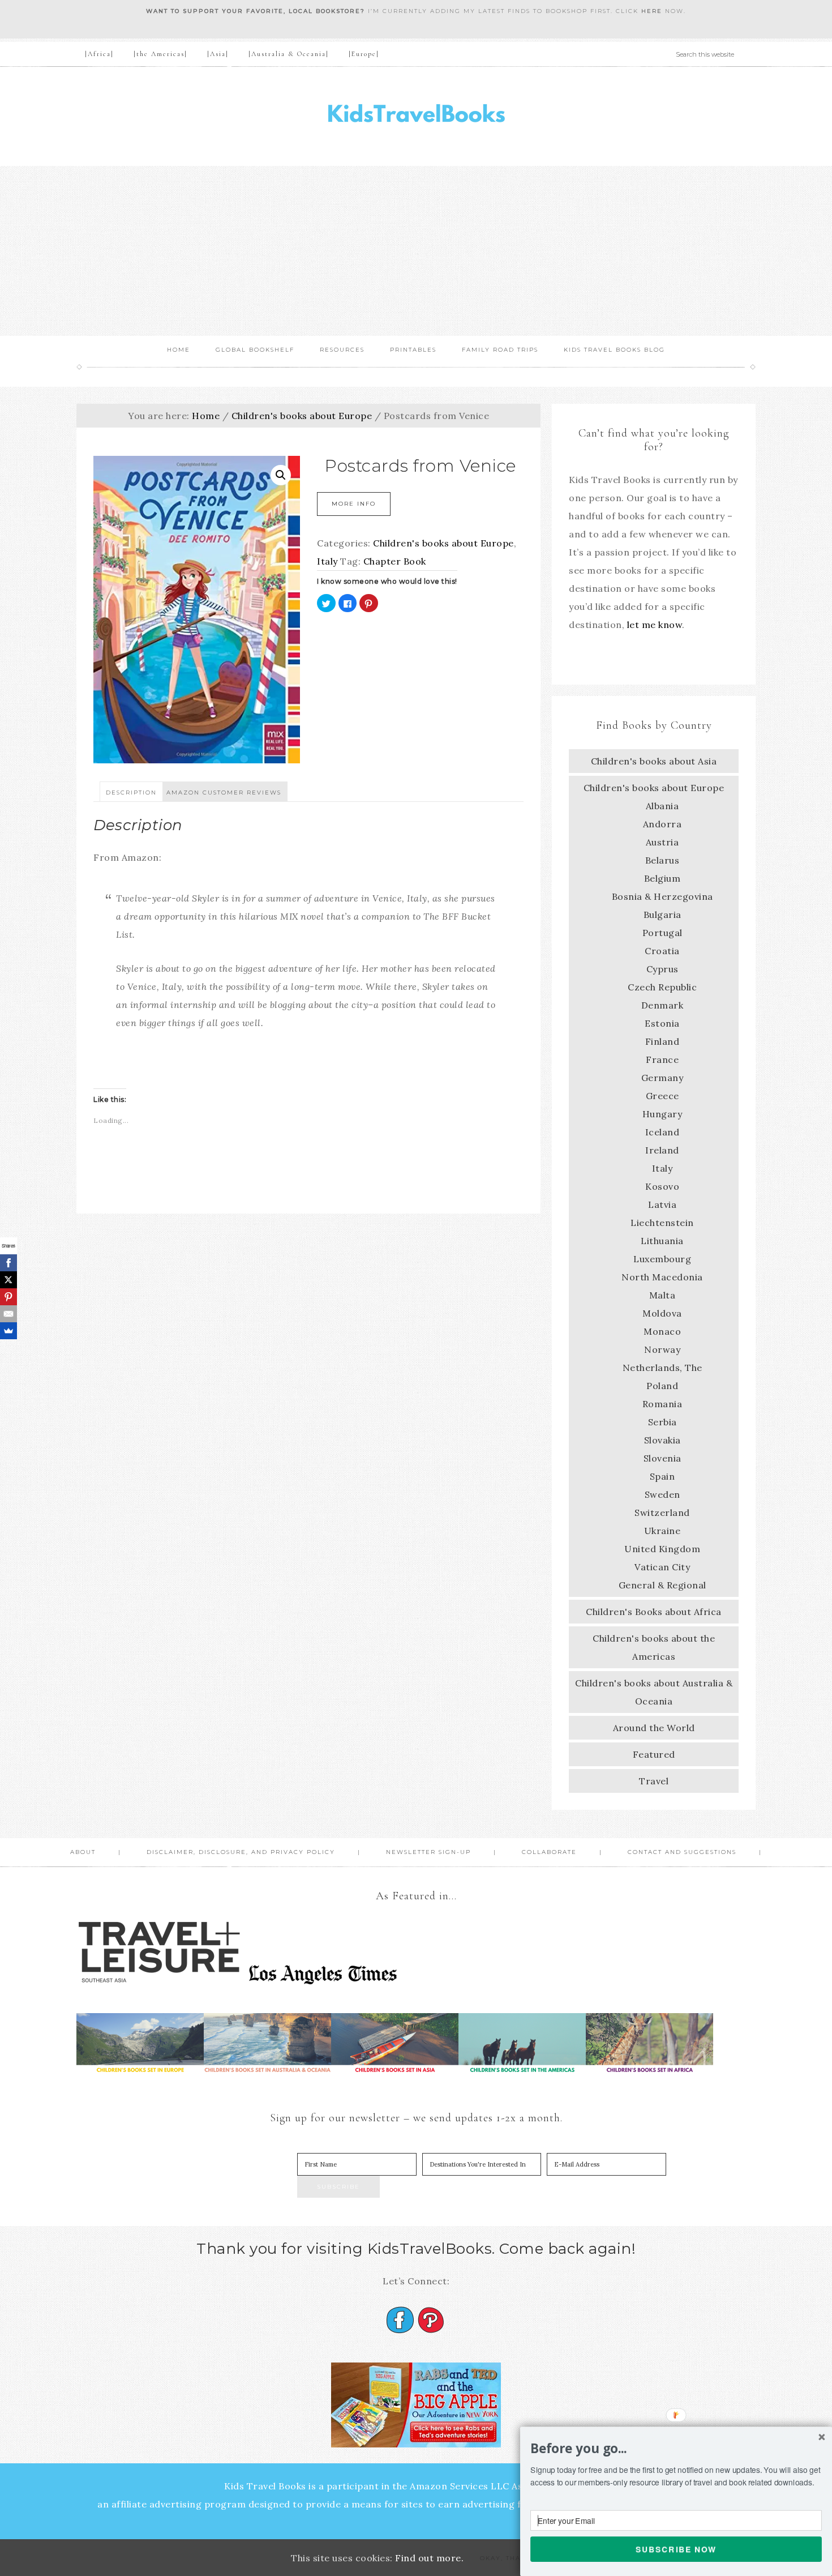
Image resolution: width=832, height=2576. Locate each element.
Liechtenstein (662, 1223)
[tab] (131, 792)
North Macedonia (662, 1277)
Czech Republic (662, 987)
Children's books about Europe (302, 416)
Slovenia (662, 1458)
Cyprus (662, 969)
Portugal (662, 933)
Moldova (662, 1313)
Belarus (662, 860)
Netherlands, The (662, 1368)
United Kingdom (662, 1549)
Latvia (662, 1204)
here (652, 11)
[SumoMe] (8, 1331)
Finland (662, 1041)
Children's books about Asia (654, 761)
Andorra (662, 824)
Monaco (662, 1331)
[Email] (8, 1314)
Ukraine (662, 1531)
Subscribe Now (676, 2549)
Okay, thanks (508, 2558)
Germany (662, 1078)
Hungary (662, 1114)
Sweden (662, 1494)
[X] (8, 1280)
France (662, 1060)
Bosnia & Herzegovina (662, 896)
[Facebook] (8, 1263)
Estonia (662, 1023)
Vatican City (662, 1567)
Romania (662, 1404)
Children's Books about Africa (654, 1612)
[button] (676, 2449)
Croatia (662, 951)
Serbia (662, 1422)
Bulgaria (662, 915)
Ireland (662, 1150)
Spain (662, 1476)
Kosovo (662, 1186)
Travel (654, 1781)
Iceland (662, 1132)
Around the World (654, 1728)
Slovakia (662, 1440)
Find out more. (429, 2558)
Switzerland (662, 1513)
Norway (662, 1349)
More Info (354, 504)
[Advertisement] (416, 251)
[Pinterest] (8, 1297)
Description (131, 793)
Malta (662, 1295)
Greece (662, 1096)
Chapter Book (395, 561)
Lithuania (662, 1241)
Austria (662, 842)
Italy (327, 561)
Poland (662, 1386)
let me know (655, 625)
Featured (654, 1754)
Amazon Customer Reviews (224, 793)
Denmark (662, 1005)
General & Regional (662, 1585)
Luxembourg (662, 1259)
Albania (662, 806)
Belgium (662, 878)
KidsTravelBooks (416, 116)
